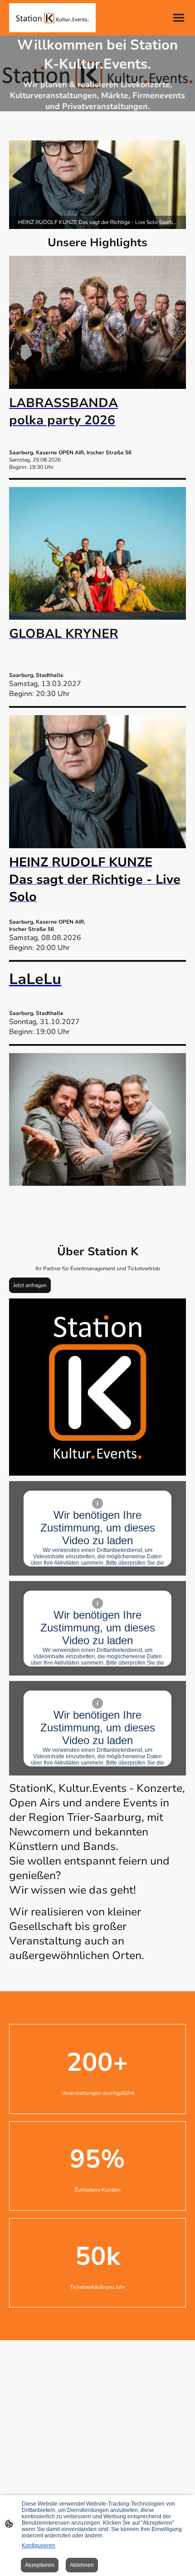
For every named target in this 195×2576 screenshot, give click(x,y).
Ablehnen (82, 2565)
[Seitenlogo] (52, 18)
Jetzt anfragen (30, 1285)
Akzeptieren (40, 2565)
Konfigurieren (39, 2546)
